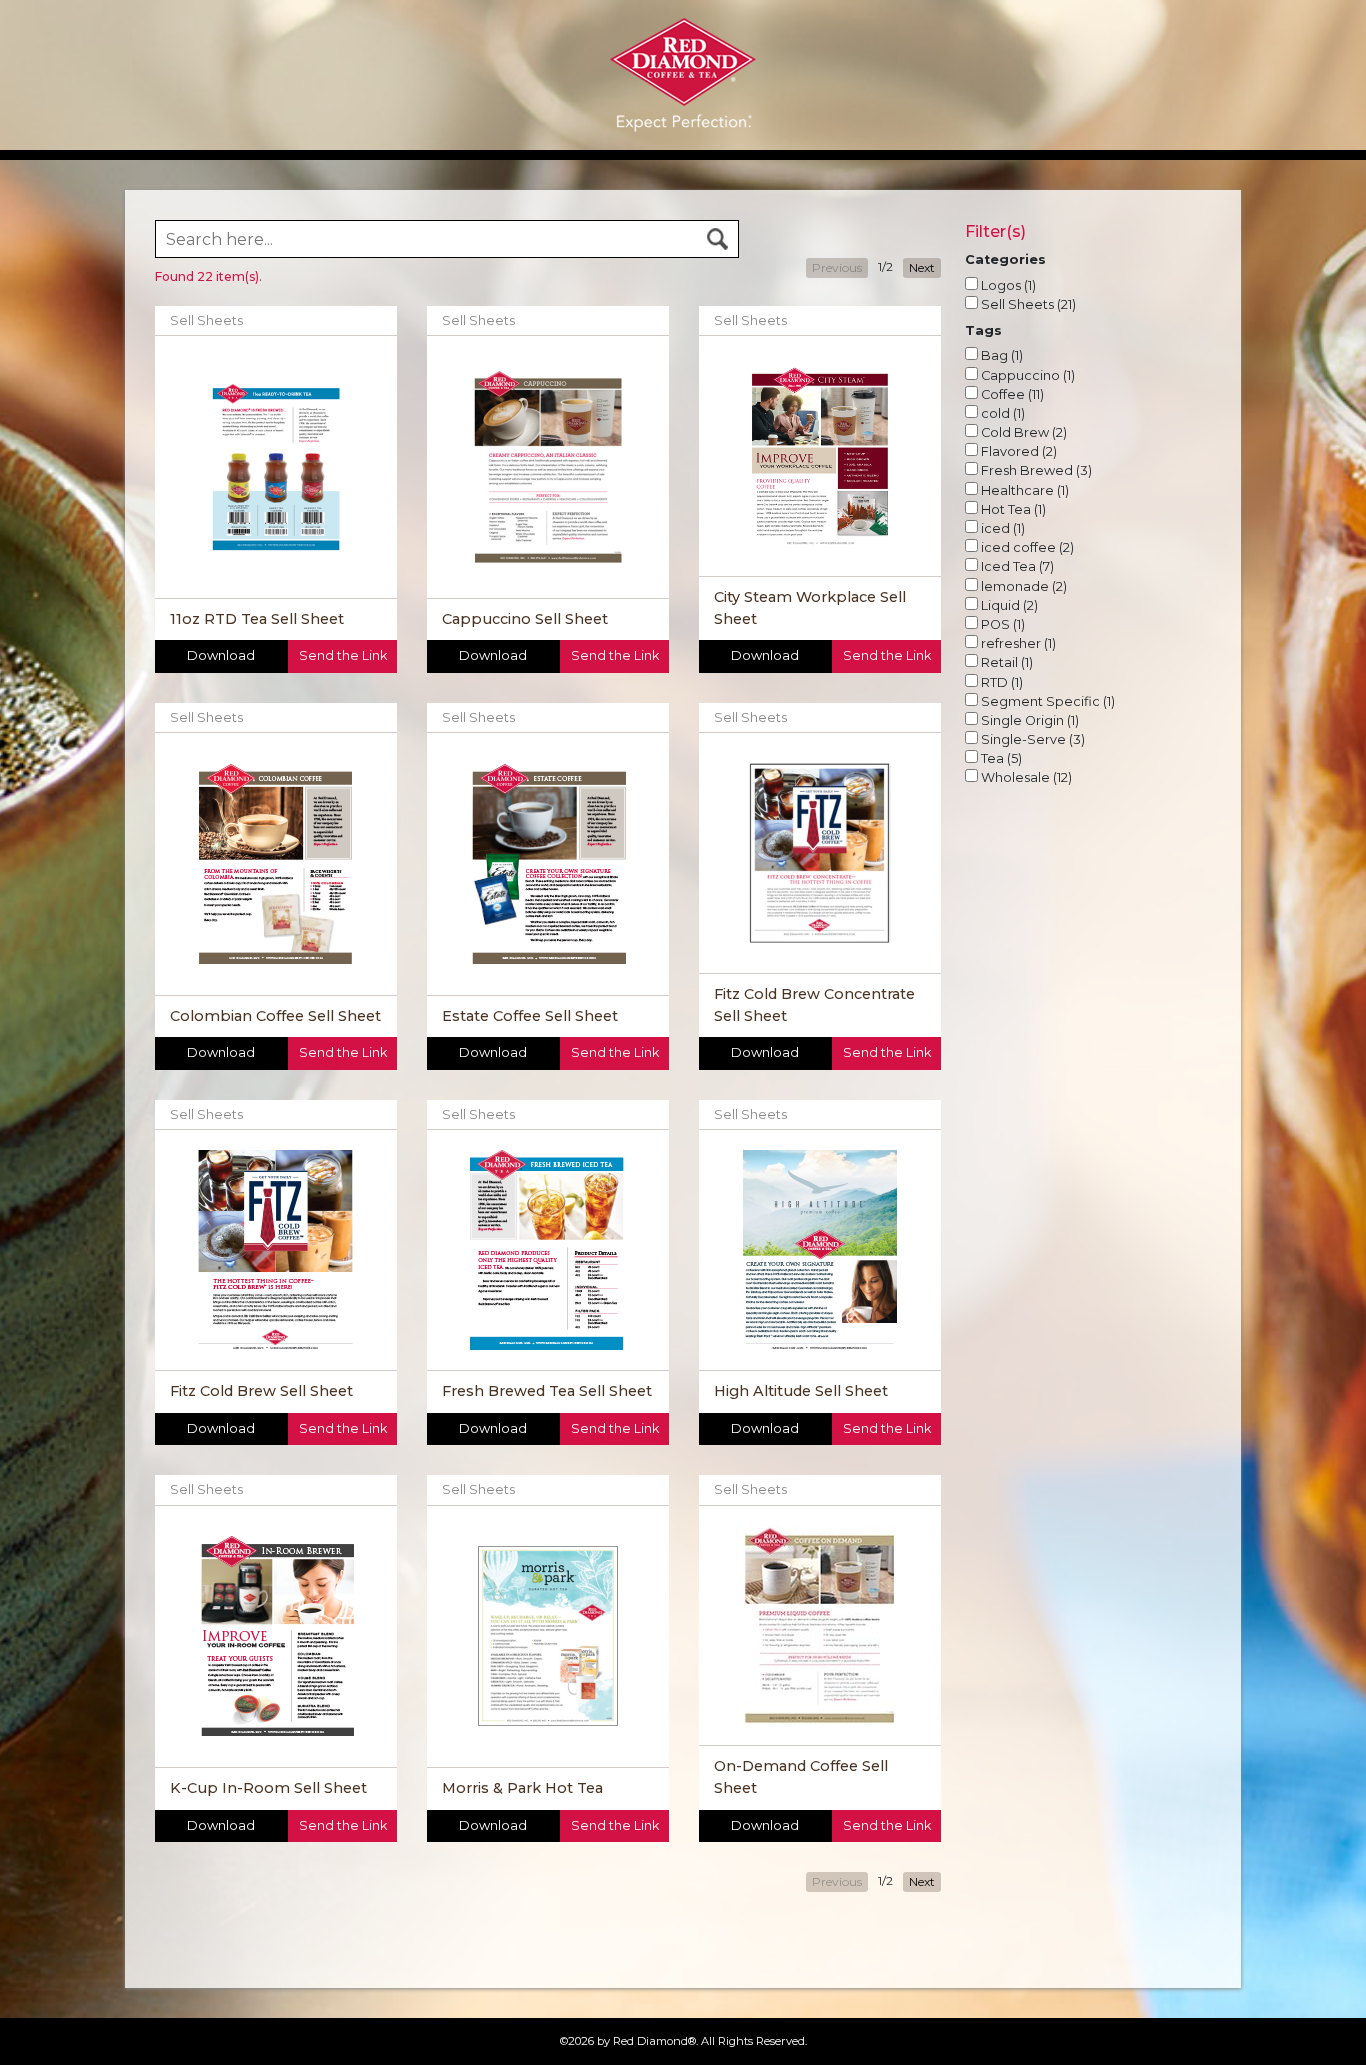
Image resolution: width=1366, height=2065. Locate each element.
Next (922, 267)
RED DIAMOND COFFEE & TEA (683, 26)
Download (221, 655)
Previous (837, 267)
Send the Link (343, 655)
